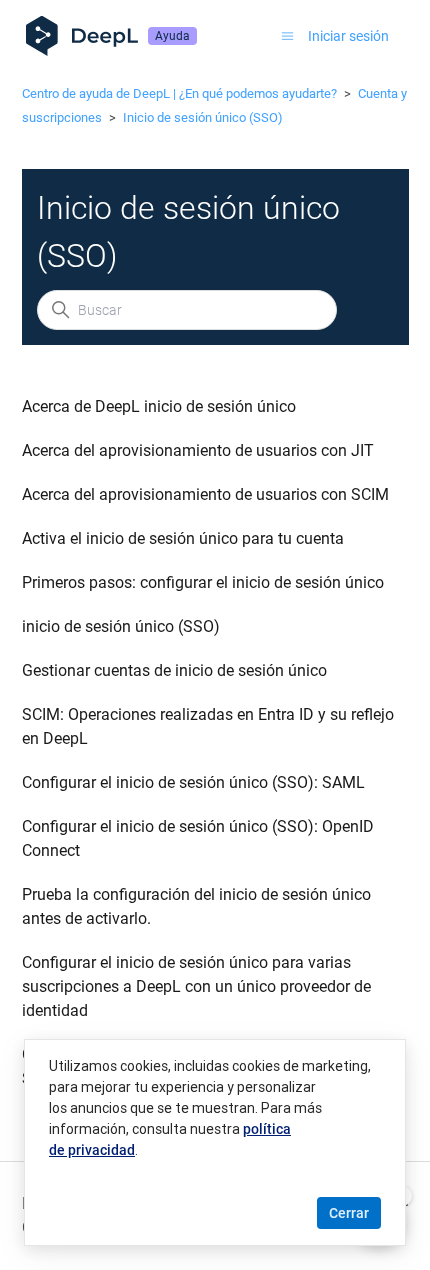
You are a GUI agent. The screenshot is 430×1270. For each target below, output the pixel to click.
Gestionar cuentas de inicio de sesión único (174, 670)
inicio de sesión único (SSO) (121, 626)
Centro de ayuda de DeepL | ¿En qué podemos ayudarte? (179, 93)
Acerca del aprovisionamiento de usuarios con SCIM (205, 494)
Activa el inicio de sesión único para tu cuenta (183, 538)
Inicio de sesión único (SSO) (203, 117)
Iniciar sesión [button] (348, 36)
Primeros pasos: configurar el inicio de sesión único (203, 582)
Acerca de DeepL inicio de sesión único (159, 406)
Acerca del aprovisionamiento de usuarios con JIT (198, 450)
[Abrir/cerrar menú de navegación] (287, 36)
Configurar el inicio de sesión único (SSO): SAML (193, 782)
